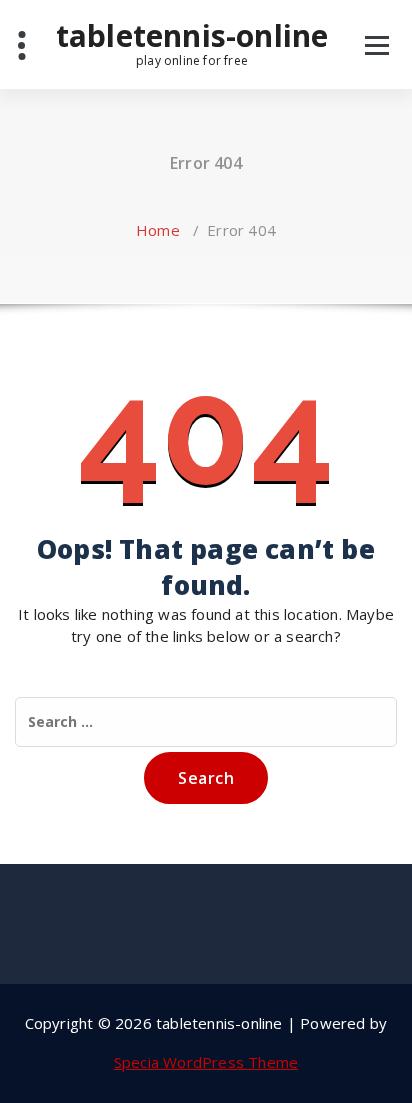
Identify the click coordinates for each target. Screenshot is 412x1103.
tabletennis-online (192, 43)
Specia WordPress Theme (206, 1062)
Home (158, 230)
